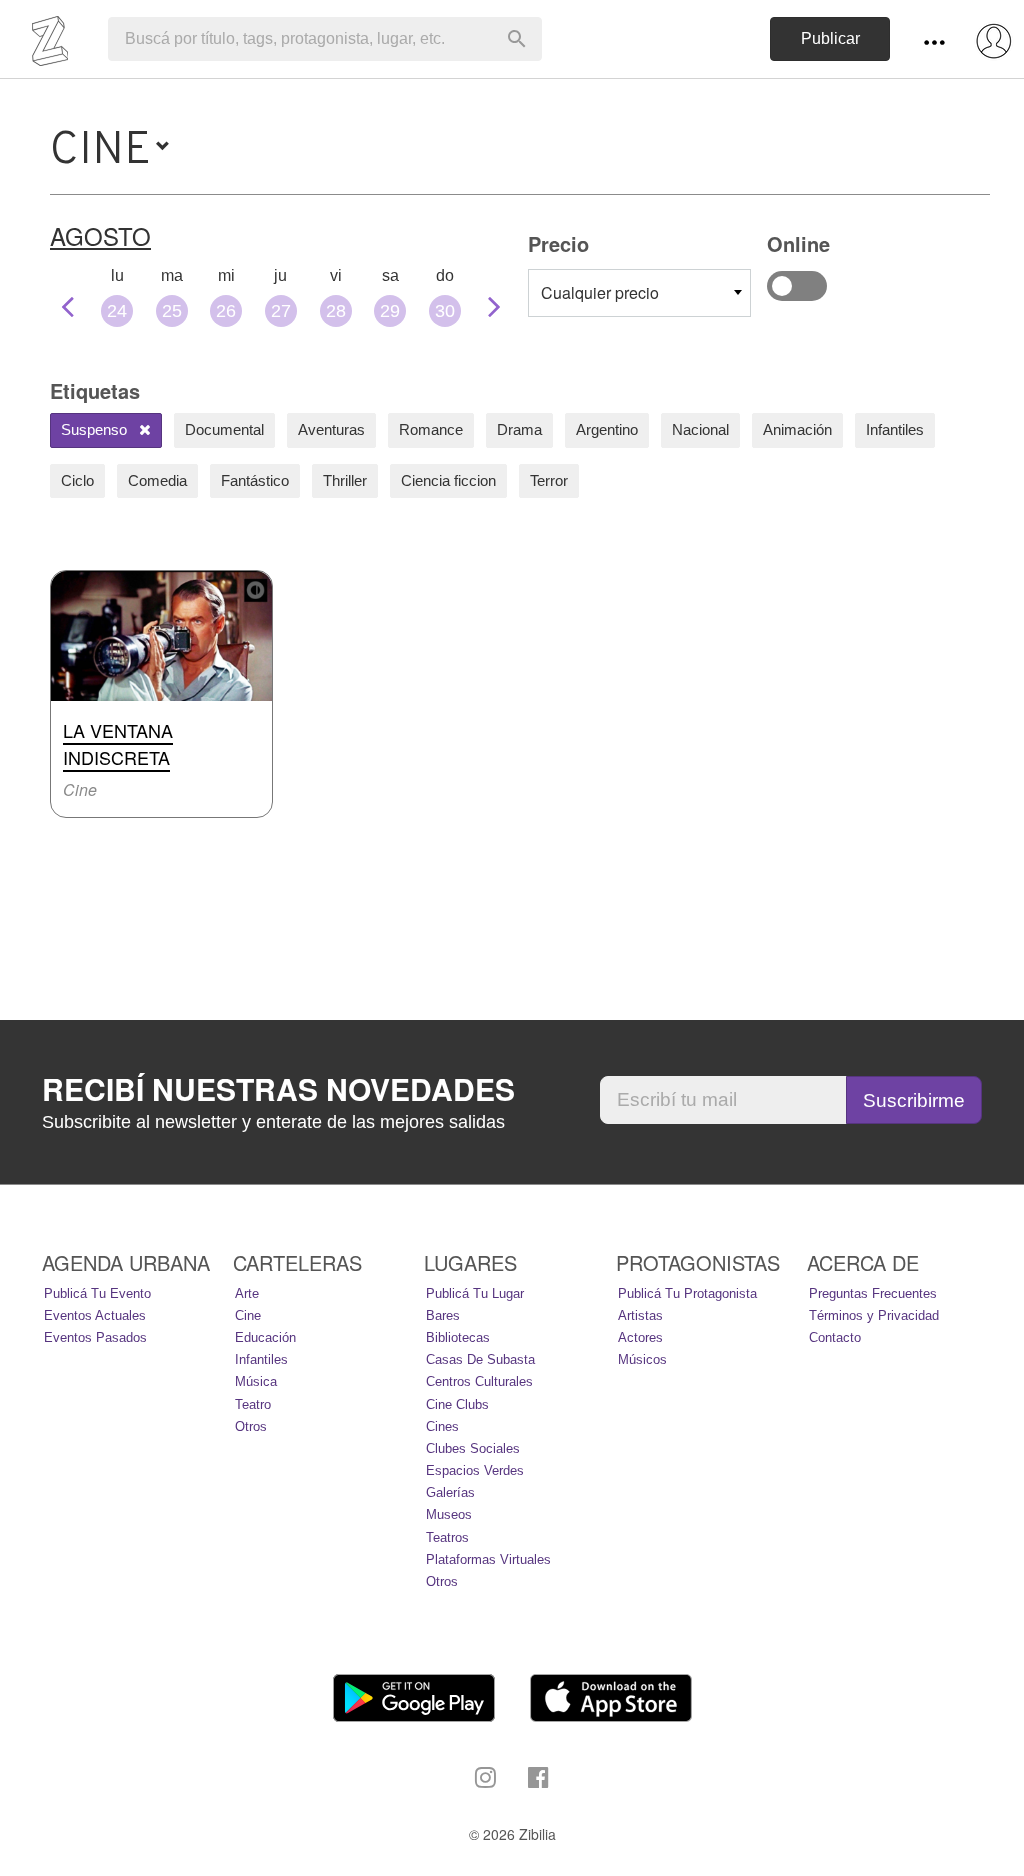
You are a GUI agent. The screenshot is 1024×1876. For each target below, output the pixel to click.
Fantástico (255, 480)
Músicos (642, 1359)
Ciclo (77, 480)
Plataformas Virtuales (488, 1559)
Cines (442, 1426)
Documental (224, 429)
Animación (797, 429)
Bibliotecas (458, 1337)
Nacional (700, 429)
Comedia (157, 480)
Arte (247, 1293)
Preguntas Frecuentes (873, 1293)
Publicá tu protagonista (687, 1293)
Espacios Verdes (475, 1470)
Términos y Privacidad (874, 1315)
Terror (549, 480)
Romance (431, 429)
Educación (265, 1337)
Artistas (640, 1315)
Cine (248, 1315)
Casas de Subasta (480, 1359)
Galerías (450, 1492)
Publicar (830, 38)
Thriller (345, 480)
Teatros (447, 1537)
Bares (443, 1315)
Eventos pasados (95, 1337)
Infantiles (895, 429)
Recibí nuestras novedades (278, 1089)
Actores (640, 1337)
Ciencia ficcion (448, 480)
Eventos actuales (95, 1315)
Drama (519, 429)
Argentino (607, 429)
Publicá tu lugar (475, 1293)
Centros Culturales (479, 1381)
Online (797, 286)
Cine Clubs (457, 1404)
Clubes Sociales (473, 1448)
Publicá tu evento (97, 1293)
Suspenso (96, 429)
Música (256, 1381)
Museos (449, 1514)
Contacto (835, 1337)
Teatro (253, 1404)
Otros (251, 1426)
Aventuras (331, 429)
